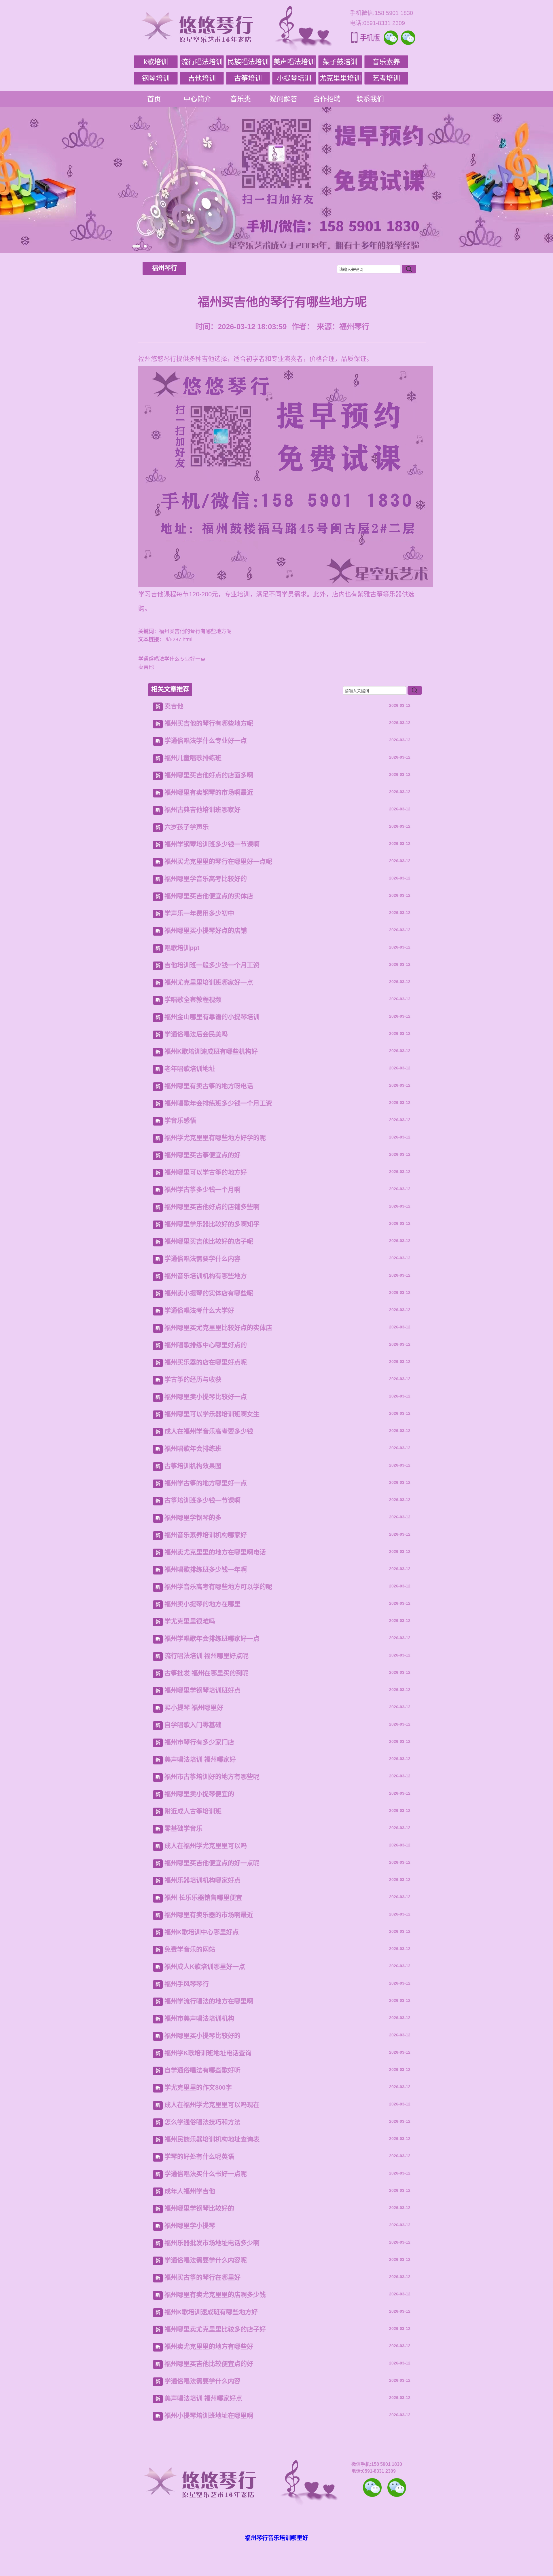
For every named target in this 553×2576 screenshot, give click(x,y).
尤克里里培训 (340, 78)
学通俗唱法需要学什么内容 (202, 1259)
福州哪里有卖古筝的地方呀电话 (209, 1086)
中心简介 (197, 99)
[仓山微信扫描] (397, 2488)
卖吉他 (146, 667)
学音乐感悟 (180, 1121)
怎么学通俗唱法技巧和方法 (202, 2122)
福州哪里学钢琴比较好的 (199, 2208)
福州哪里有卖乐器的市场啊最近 (209, 1915)
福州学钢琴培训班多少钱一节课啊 (212, 844)
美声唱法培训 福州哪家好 (200, 1759)
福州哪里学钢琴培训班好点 (202, 1690)
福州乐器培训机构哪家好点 (202, 1880)
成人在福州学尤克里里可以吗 (206, 1846)
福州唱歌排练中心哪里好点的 (206, 1345)
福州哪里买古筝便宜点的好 (202, 1155)
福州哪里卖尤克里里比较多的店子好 (215, 2329)
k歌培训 (156, 62)
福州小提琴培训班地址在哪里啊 (209, 2416)
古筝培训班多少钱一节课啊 (202, 1500)
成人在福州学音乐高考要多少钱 (209, 1431)
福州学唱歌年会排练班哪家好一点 (212, 1639)
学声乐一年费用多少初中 (199, 913)
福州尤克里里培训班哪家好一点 (209, 982)
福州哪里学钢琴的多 (193, 1518)
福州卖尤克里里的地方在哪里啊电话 (215, 1552)
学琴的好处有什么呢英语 (199, 2157)
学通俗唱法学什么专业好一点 (172, 659)
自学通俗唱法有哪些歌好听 (202, 2070)
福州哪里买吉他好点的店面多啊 (209, 775)
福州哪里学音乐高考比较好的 (206, 879)
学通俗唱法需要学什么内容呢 (206, 2260)
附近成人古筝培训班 (193, 1811)
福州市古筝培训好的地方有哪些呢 (212, 1777)
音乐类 (240, 99)
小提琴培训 (294, 78)
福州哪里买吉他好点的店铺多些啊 (212, 1207)
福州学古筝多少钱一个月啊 (202, 1190)
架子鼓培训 (340, 62)
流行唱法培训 (202, 62)
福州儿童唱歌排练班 (193, 758)
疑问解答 (284, 99)
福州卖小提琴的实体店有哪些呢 (209, 1293)
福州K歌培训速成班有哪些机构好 (211, 1051)
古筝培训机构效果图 (193, 1466)
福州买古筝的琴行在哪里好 (202, 2277)
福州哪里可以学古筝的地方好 (206, 1172)
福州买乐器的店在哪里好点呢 (206, 1362)
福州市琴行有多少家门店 (199, 1742)
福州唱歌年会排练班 (193, 1449)
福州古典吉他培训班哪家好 (202, 810)
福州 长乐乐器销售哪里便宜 (203, 1898)
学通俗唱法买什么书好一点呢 (206, 2174)
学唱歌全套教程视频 (193, 1000)
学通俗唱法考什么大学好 (199, 1310)
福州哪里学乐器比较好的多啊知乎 (212, 1224)
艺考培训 (386, 78)
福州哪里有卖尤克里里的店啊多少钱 (215, 2295)
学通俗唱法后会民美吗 (196, 1034)
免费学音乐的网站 (190, 1949)
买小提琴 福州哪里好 (194, 1708)
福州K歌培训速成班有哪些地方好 (211, 2312)
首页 (154, 99)
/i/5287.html (178, 639)
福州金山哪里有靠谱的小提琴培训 (212, 1017)
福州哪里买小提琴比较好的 (202, 2036)
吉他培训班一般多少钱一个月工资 (212, 965)
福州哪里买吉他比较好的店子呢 (209, 1241)
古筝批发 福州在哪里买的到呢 (207, 1673)
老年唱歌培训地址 (190, 1069)
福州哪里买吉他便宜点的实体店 (209, 896)
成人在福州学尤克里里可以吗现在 (212, 2105)
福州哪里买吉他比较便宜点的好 (209, 2364)
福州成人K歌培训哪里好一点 (205, 1967)
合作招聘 (327, 99)
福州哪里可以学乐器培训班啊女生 (212, 1414)
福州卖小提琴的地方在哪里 (202, 1604)
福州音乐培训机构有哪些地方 (206, 1276)
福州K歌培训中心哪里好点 (202, 1932)
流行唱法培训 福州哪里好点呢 (207, 1656)
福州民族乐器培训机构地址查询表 (212, 2139)
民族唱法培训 (248, 62)
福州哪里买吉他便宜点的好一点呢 (212, 1863)
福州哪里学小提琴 (190, 2226)
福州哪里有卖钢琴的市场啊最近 (209, 792)
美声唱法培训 (294, 62)
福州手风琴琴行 (187, 1984)
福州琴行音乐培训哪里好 (276, 2538)
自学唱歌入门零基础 (193, 1725)
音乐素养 (386, 62)
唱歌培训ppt (182, 948)
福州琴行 (164, 268)
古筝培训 (248, 78)
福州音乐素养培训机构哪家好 (206, 1535)
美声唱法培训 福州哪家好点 (203, 2398)
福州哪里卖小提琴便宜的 (199, 1794)
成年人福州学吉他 (190, 2191)
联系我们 (370, 99)
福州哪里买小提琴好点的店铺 (206, 931)
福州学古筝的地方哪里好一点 (206, 1483)
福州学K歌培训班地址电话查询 (208, 2053)
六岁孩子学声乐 (187, 827)
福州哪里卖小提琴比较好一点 (206, 1397)
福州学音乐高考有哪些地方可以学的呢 (218, 1587)
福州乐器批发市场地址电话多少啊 (212, 2243)
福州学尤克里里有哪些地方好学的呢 (215, 1138)
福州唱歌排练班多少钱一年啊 (206, 1569)
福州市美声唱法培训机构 (199, 2018)
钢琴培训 (156, 78)
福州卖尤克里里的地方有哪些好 (209, 2346)
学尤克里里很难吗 (190, 1621)
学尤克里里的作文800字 (198, 2087)
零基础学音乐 (183, 1828)
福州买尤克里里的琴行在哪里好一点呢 (218, 861)
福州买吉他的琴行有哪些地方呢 (209, 723)
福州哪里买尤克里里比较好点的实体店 (218, 1328)
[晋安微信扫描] (372, 2488)
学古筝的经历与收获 (193, 1380)
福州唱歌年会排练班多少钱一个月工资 (218, 1103)
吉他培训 (202, 78)
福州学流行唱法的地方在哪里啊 (209, 2001)
